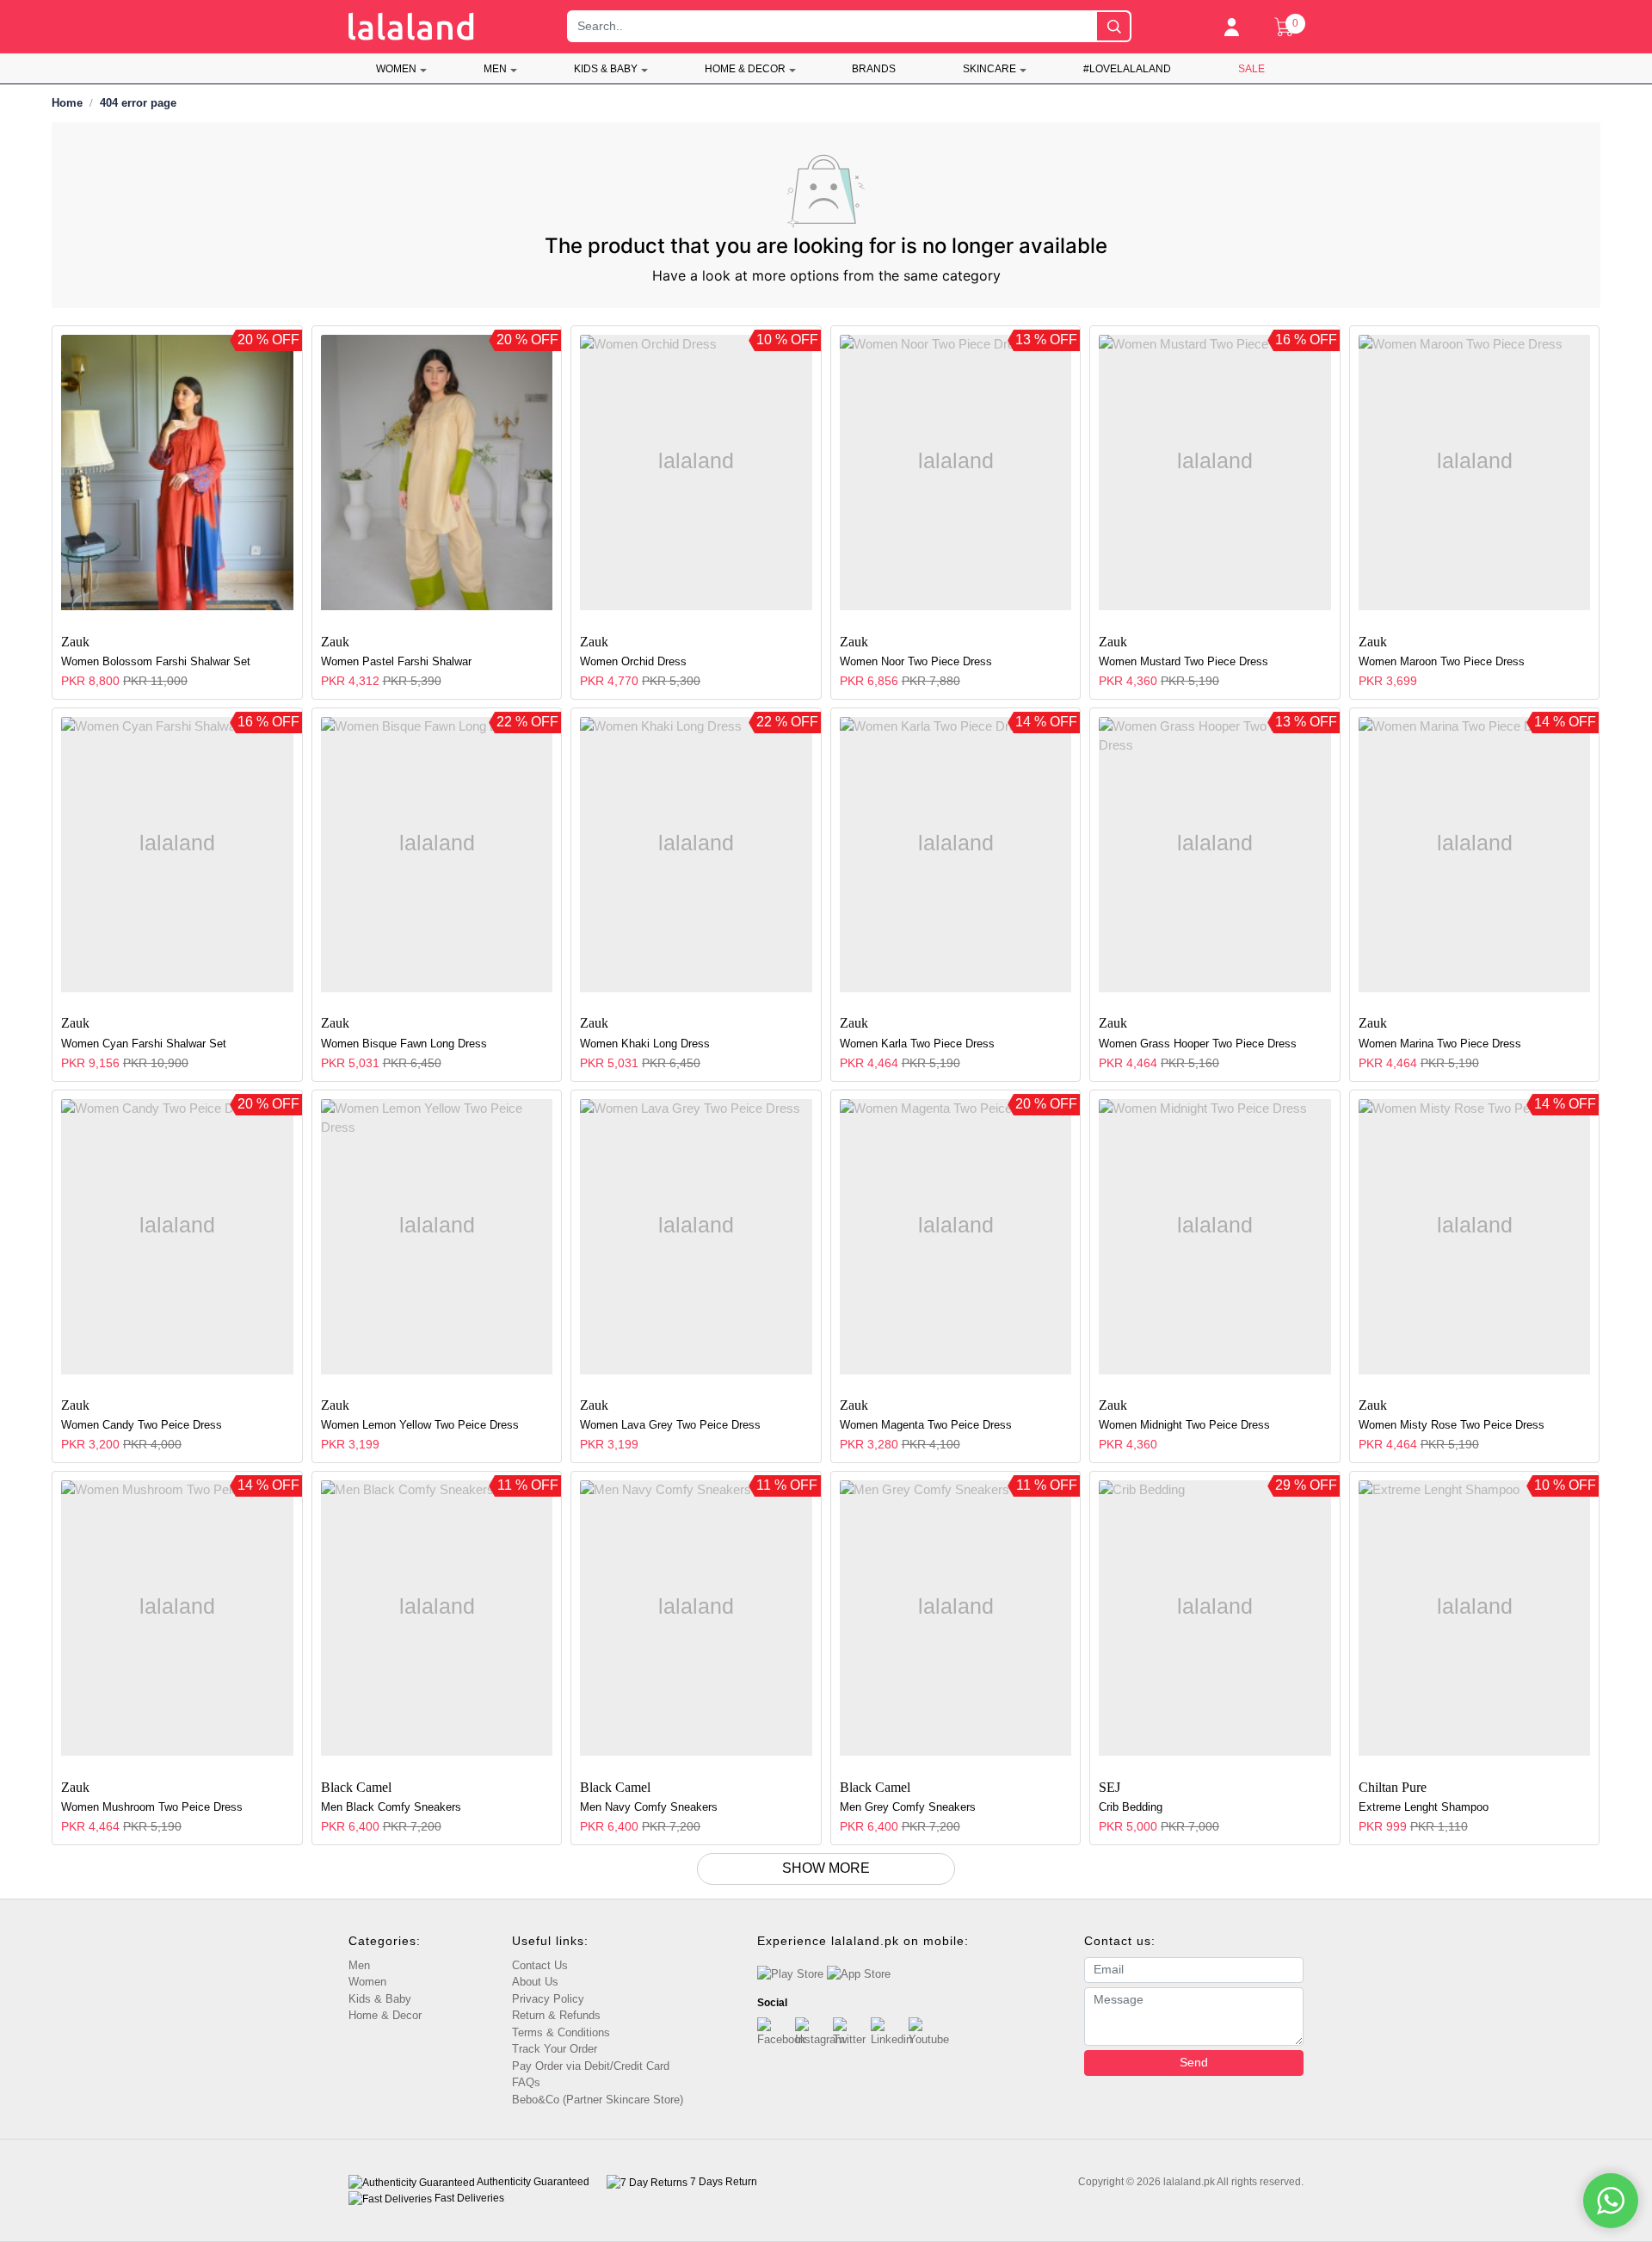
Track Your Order (555, 2049)
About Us (535, 1982)
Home (67, 103)
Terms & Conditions (561, 2032)
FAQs (526, 2082)
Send (1194, 2062)
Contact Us (540, 1965)
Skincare (989, 69)
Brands (874, 69)
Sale (1251, 69)
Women (396, 69)
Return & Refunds (556, 2015)
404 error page (138, 103)
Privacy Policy (548, 1999)
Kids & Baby (606, 69)
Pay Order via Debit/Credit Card (591, 2066)
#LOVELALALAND (1127, 69)
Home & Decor (745, 69)
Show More (826, 1868)
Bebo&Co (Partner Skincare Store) (598, 2100)
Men (495, 69)
